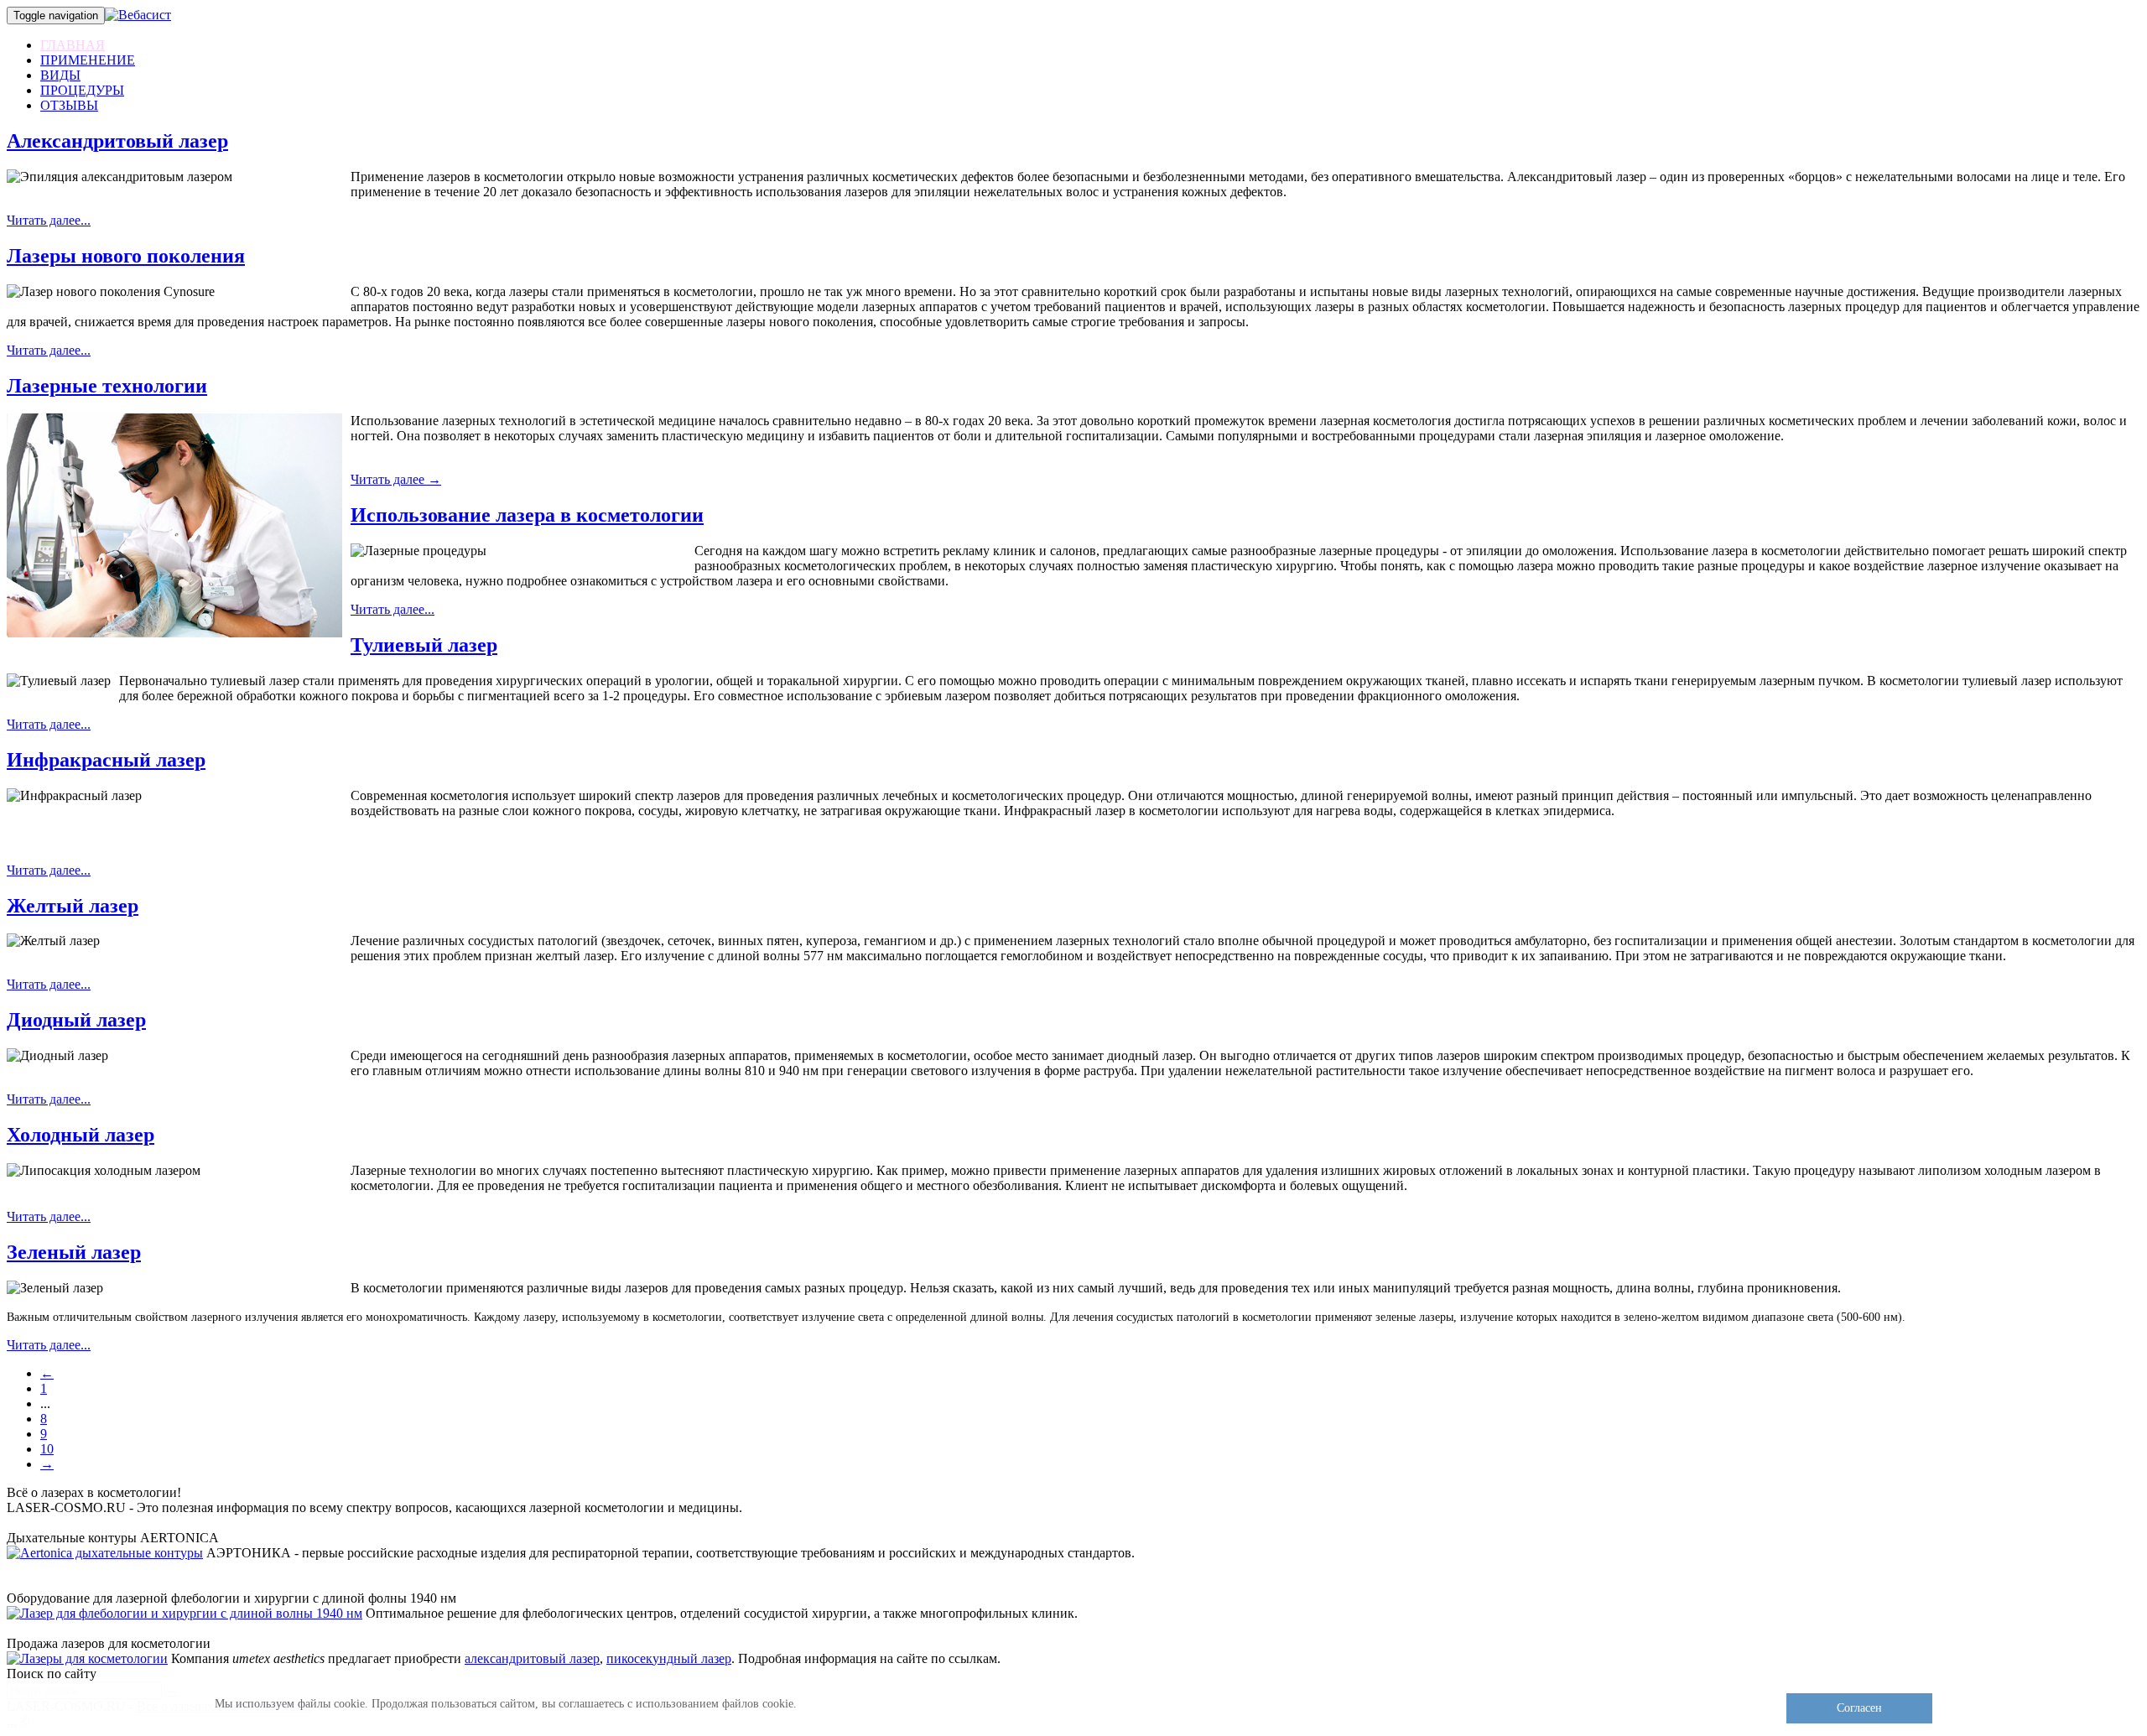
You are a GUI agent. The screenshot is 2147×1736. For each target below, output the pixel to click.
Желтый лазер (73, 906)
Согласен (1859, 1708)
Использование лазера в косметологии (527, 515)
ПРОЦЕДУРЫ (82, 90)
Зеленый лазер (74, 1252)
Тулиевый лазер (424, 645)
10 (47, 1449)
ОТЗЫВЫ (69, 105)
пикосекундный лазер (669, 1658)
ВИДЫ (60, 75)
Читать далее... (49, 220)
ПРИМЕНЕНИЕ (88, 60)
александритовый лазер (532, 1658)
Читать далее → (396, 479)
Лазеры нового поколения (126, 256)
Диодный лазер (76, 1020)
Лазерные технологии (107, 386)
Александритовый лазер (117, 141)
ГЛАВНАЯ (73, 45)
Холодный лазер (81, 1135)
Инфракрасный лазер (106, 760)
